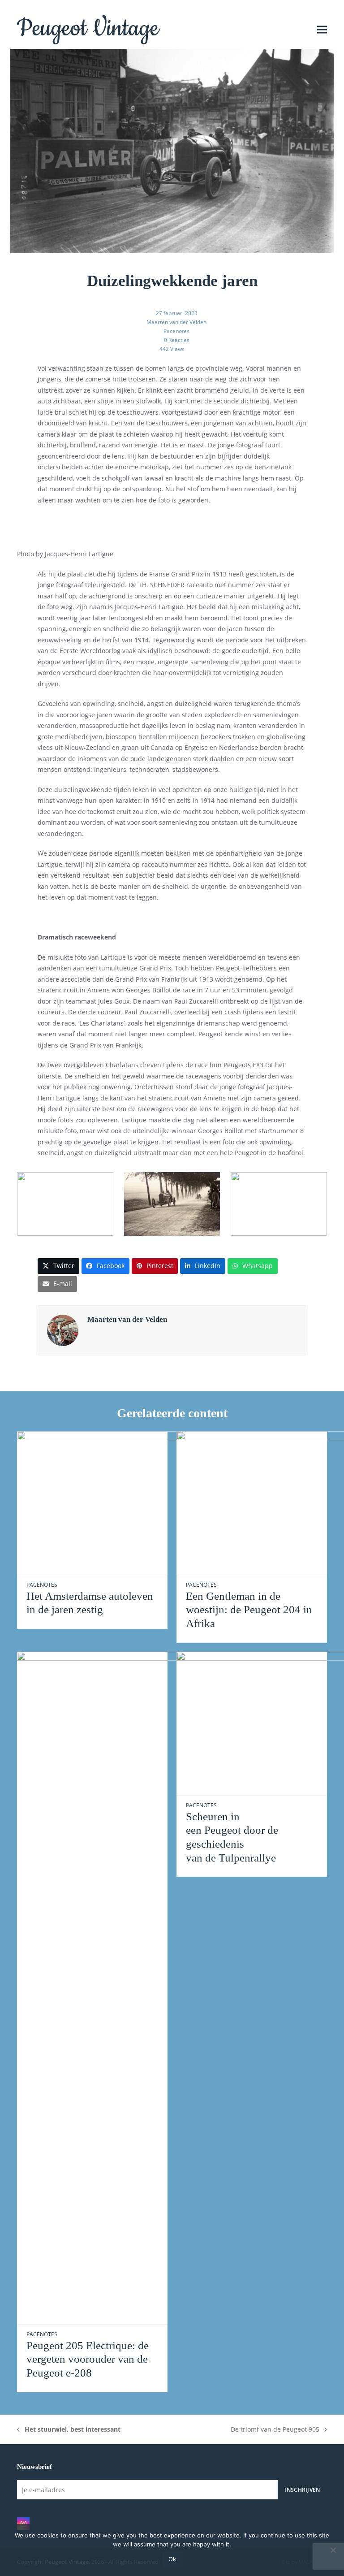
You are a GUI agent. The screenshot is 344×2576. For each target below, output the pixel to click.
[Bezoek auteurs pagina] (63, 1330)
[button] (322, 29)
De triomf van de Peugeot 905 (275, 2430)
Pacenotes (176, 331)
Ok (172, 2559)
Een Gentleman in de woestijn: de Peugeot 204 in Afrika (249, 1610)
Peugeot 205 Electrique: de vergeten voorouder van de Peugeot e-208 (88, 2359)
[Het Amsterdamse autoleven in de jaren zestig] (125, 1502)
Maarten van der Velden (176, 322)
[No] (333, 2550)
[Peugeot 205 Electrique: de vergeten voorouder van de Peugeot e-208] (125, 1987)
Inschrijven (302, 2489)
